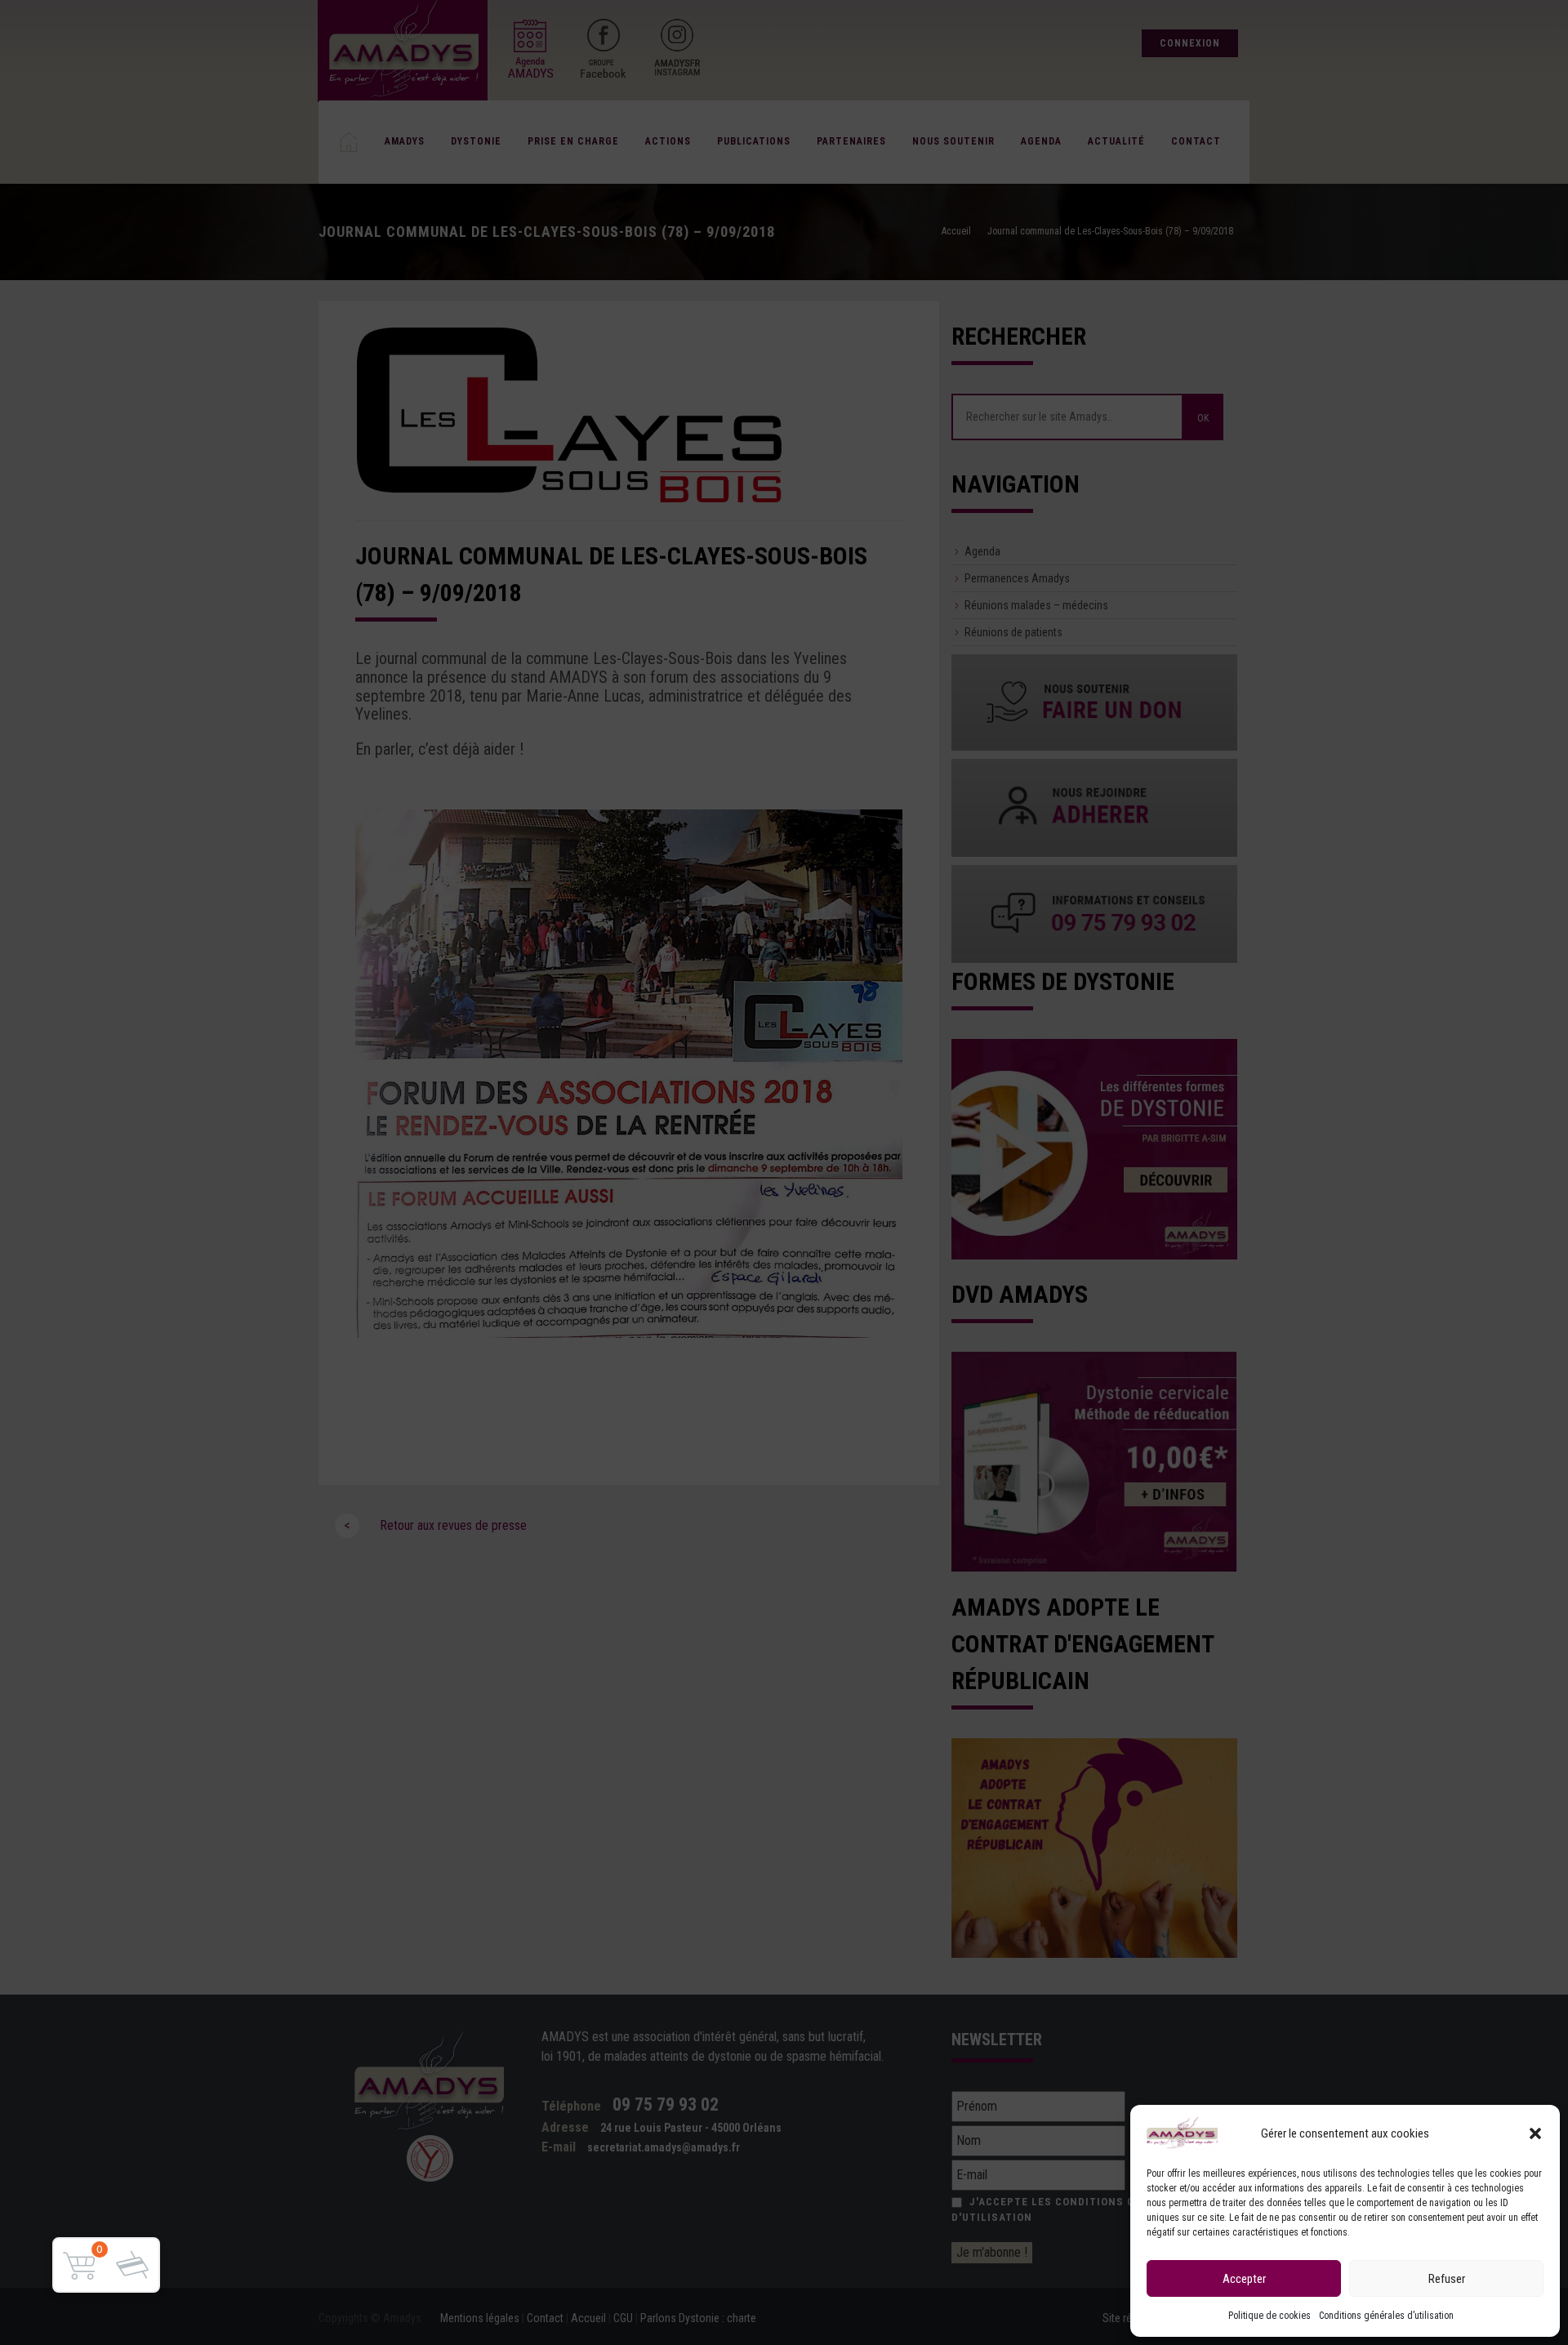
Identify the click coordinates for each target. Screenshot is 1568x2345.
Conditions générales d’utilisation (1386, 2316)
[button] (1535, 2133)
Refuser (1447, 2279)
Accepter (1244, 2279)
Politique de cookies (1270, 2316)
